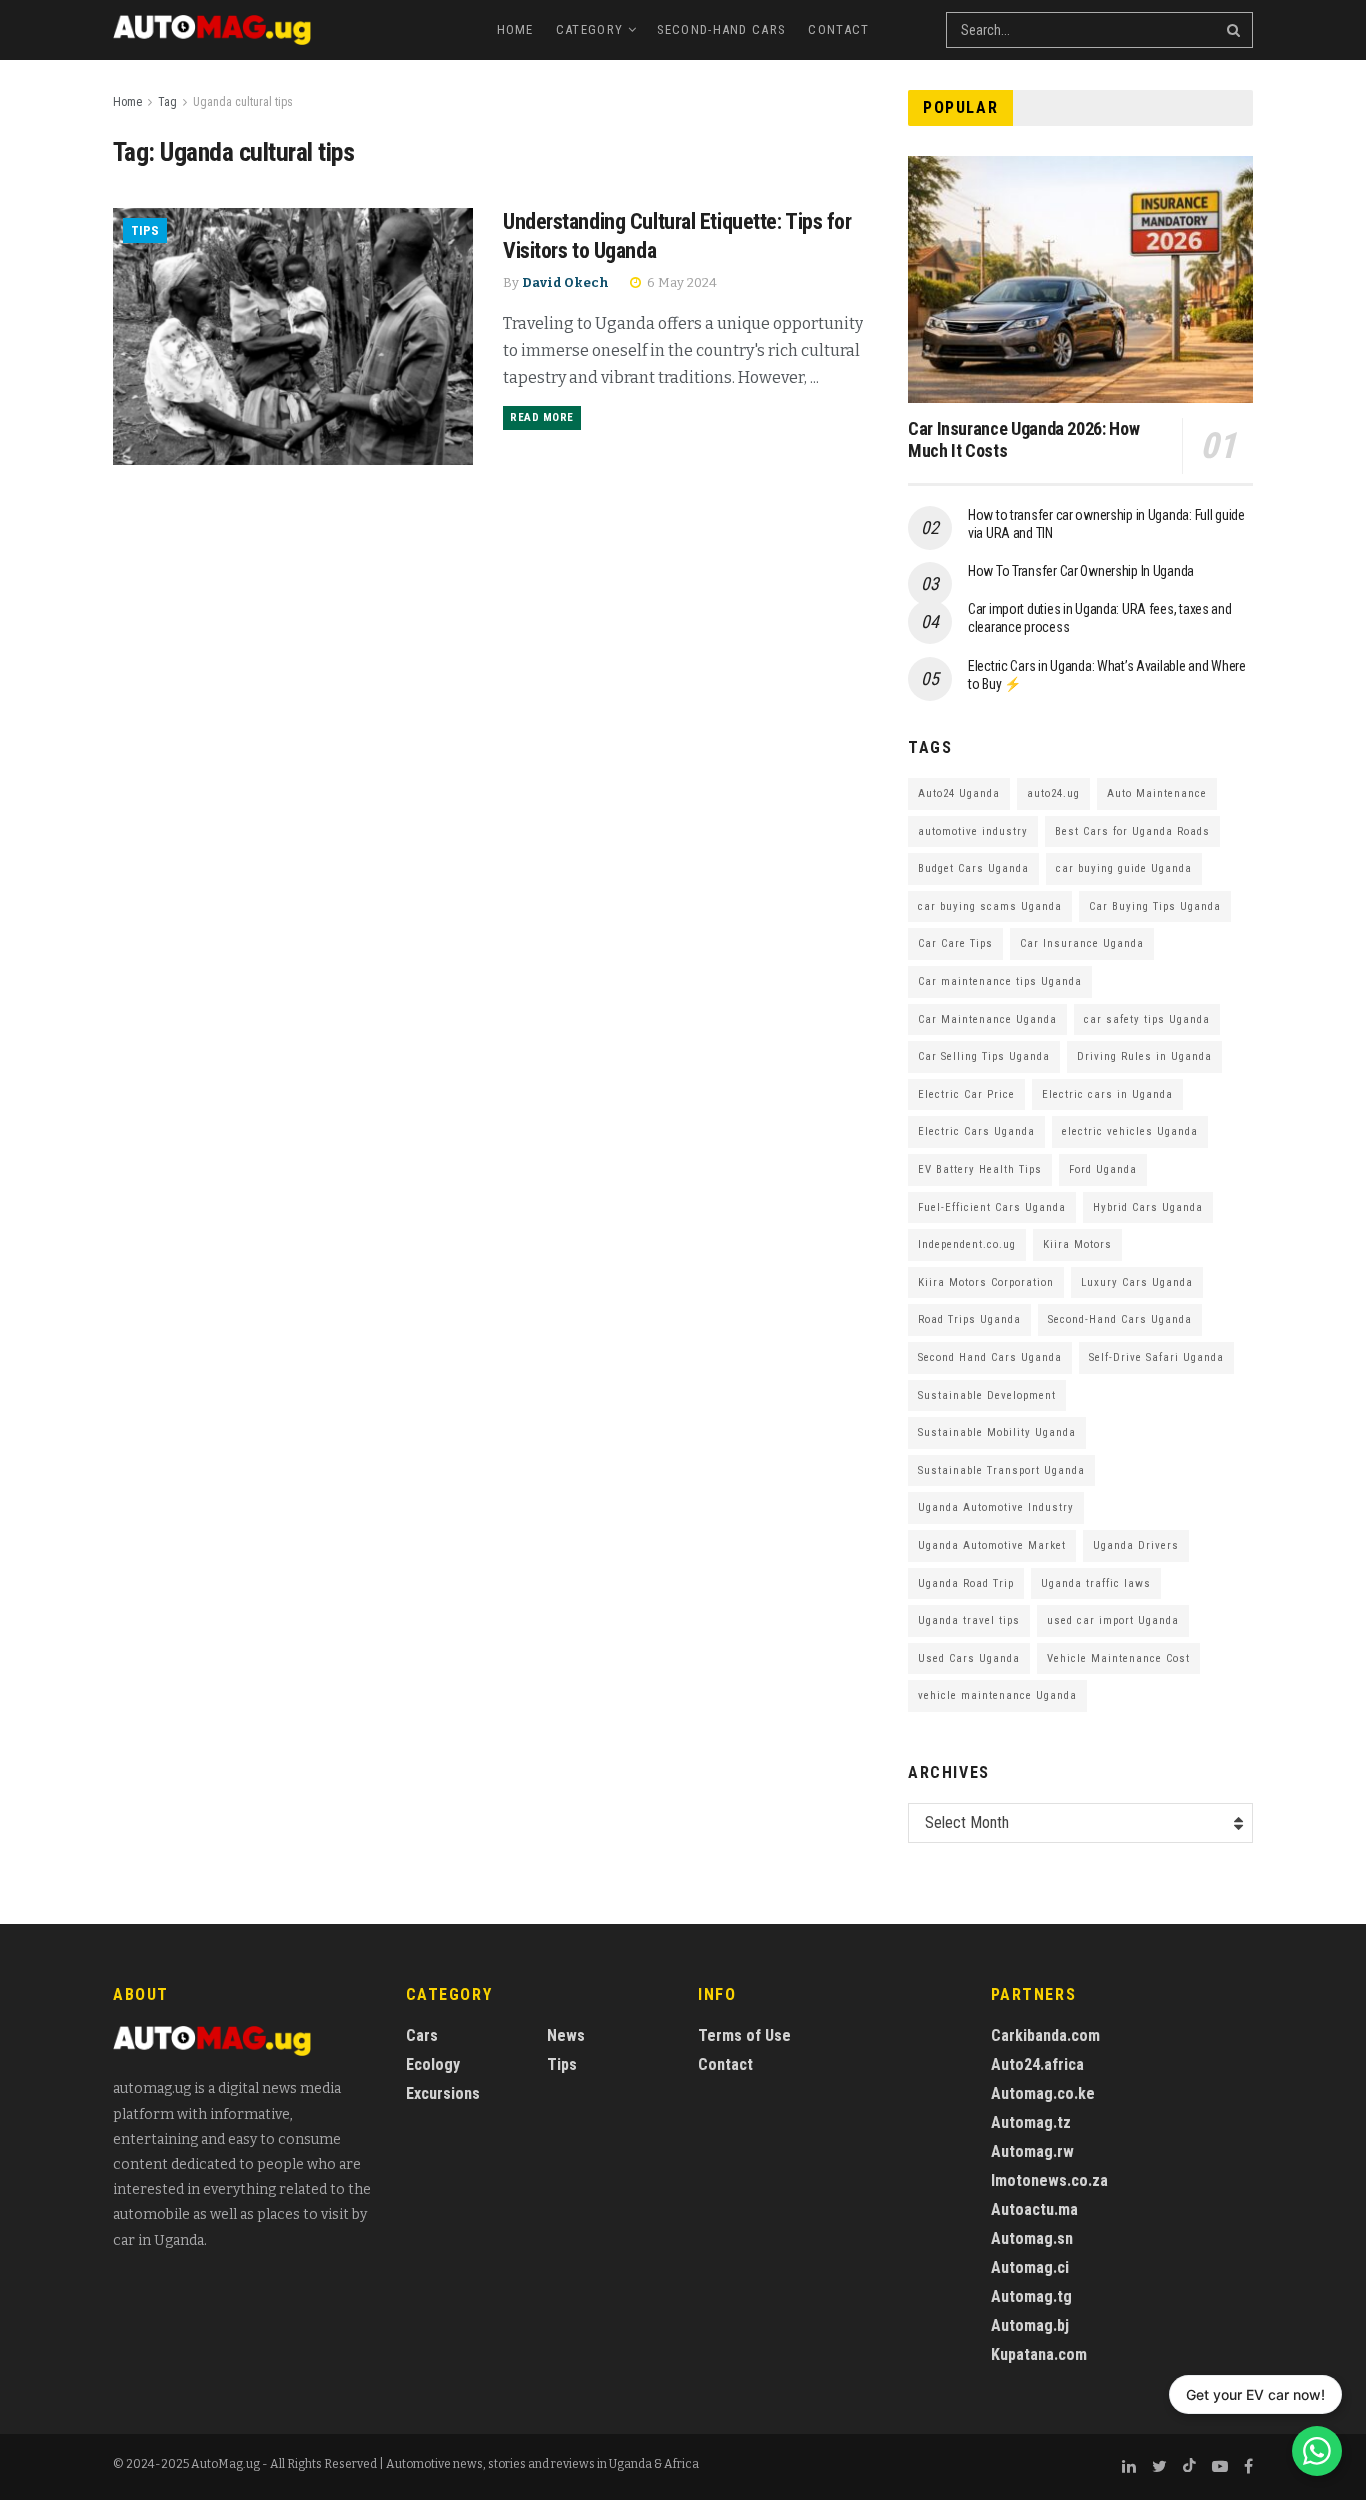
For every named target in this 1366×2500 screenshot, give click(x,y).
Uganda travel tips (969, 1620)
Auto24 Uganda (959, 793)
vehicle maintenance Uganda (997, 1695)
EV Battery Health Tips (980, 1169)
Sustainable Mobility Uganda (997, 1432)
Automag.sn (1032, 2238)
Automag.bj (1030, 2325)
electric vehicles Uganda (1130, 1131)
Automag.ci (1030, 2267)
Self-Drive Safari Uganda (1156, 1357)
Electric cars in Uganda (1107, 1094)
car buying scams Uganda (990, 906)
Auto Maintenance (1157, 793)
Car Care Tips (955, 943)
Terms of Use (744, 2035)
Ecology (433, 2064)
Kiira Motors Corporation (986, 1282)
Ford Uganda (1103, 1169)
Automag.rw (1032, 2151)
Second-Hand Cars (722, 29)
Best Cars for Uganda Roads (1132, 831)
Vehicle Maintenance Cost (1118, 1658)
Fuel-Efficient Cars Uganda (992, 1207)
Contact (838, 29)
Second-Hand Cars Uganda (1120, 1319)
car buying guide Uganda (1124, 868)
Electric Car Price (966, 1094)
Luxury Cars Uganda (1137, 1282)
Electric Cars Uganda (976, 1131)
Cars (422, 2035)
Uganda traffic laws (1096, 1583)
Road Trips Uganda (969, 1319)
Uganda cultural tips (243, 102)
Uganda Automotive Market (992, 1545)
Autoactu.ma (1034, 2209)
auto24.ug (1053, 793)
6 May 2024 (680, 282)
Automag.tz (1031, 2122)
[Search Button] (1235, 30)
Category (589, 29)
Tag (167, 102)
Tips (145, 230)
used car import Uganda (1113, 1620)
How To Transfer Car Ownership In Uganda (1081, 571)
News (566, 2035)
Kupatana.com (1039, 2354)
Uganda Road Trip (966, 1583)
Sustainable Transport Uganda (1001, 1470)
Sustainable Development (987, 1395)
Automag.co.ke (1043, 2093)
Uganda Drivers (1136, 1545)
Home (515, 29)
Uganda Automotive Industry (996, 1507)
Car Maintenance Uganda (987, 1019)
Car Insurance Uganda (1082, 943)
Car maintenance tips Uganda (1000, 981)
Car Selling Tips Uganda (984, 1056)
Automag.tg (1031, 2296)
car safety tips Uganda (1147, 1019)
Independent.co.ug (967, 1244)
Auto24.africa (1037, 2064)
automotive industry (973, 831)
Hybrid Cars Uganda (1148, 1207)
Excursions (443, 2093)
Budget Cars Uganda (973, 868)
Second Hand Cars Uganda (990, 1357)
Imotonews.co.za (1049, 2180)
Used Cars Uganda (969, 1658)
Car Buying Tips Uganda (1155, 906)
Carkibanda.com (1045, 2035)
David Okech (565, 282)
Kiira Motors (1077, 1244)
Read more (542, 417)
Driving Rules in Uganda (1144, 1056)
